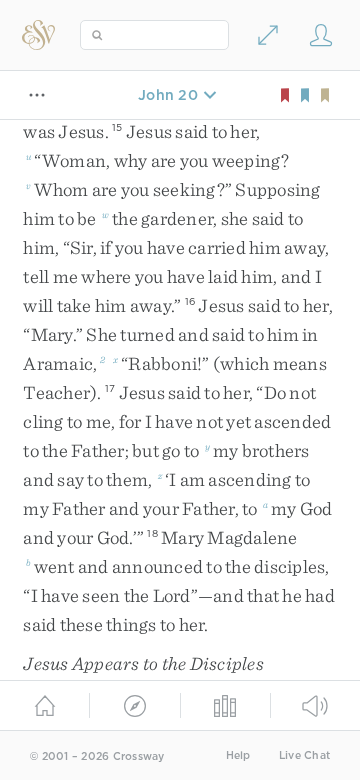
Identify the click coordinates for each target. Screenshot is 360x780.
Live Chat (304, 755)
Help (238, 755)
